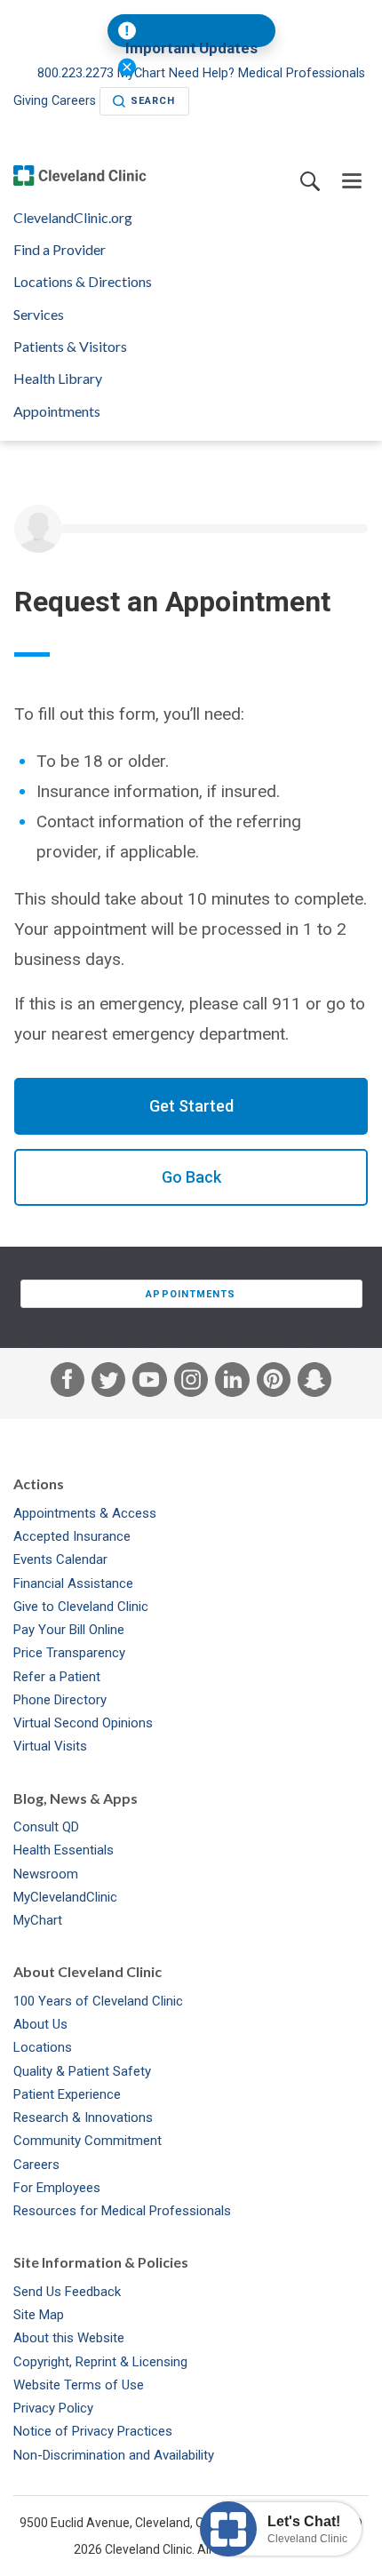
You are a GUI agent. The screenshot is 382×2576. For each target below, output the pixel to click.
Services (39, 315)
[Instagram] (191, 1384)
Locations (43, 2047)
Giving (31, 101)
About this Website (69, 2338)
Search (153, 101)
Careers (74, 101)
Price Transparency (69, 1653)
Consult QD (46, 1827)
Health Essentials (64, 1850)
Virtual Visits (50, 1746)
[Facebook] (68, 1384)
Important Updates (191, 48)
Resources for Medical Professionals (122, 2211)
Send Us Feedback (67, 2292)
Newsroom (46, 1874)
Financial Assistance (73, 1583)
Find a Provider (60, 250)
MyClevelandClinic (65, 1897)
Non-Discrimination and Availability (114, 2455)
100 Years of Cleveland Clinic (98, 2001)
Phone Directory (60, 1700)
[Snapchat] (314, 1384)
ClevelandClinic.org (73, 218)
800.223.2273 (77, 73)
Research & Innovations (83, 2117)
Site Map (39, 2315)
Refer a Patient (57, 1677)
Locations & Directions (83, 282)
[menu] (352, 182)
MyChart (38, 1920)
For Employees (57, 2188)
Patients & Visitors (70, 347)
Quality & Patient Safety (82, 2071)
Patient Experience (67, 2094)
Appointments (57, 411)
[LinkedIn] (232, 1384)
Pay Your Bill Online (69, 1630)
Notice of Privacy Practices (93, 2431)
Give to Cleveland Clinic (81, 1607)
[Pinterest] (274, 1384)
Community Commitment (88, 2141)
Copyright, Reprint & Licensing (100, 2362)
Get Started (191, 1106)
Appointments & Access (85, 1513)
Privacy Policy (53, 2408)
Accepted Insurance (72, 1536)
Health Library (58, 379)
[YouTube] (149, 1384)
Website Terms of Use (79, 2385)
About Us (40, 2024)
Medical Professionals (302, 73)
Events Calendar (60, 1559)
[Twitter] (108, 1384)
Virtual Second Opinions (83, 1723)
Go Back (191, 1177)
